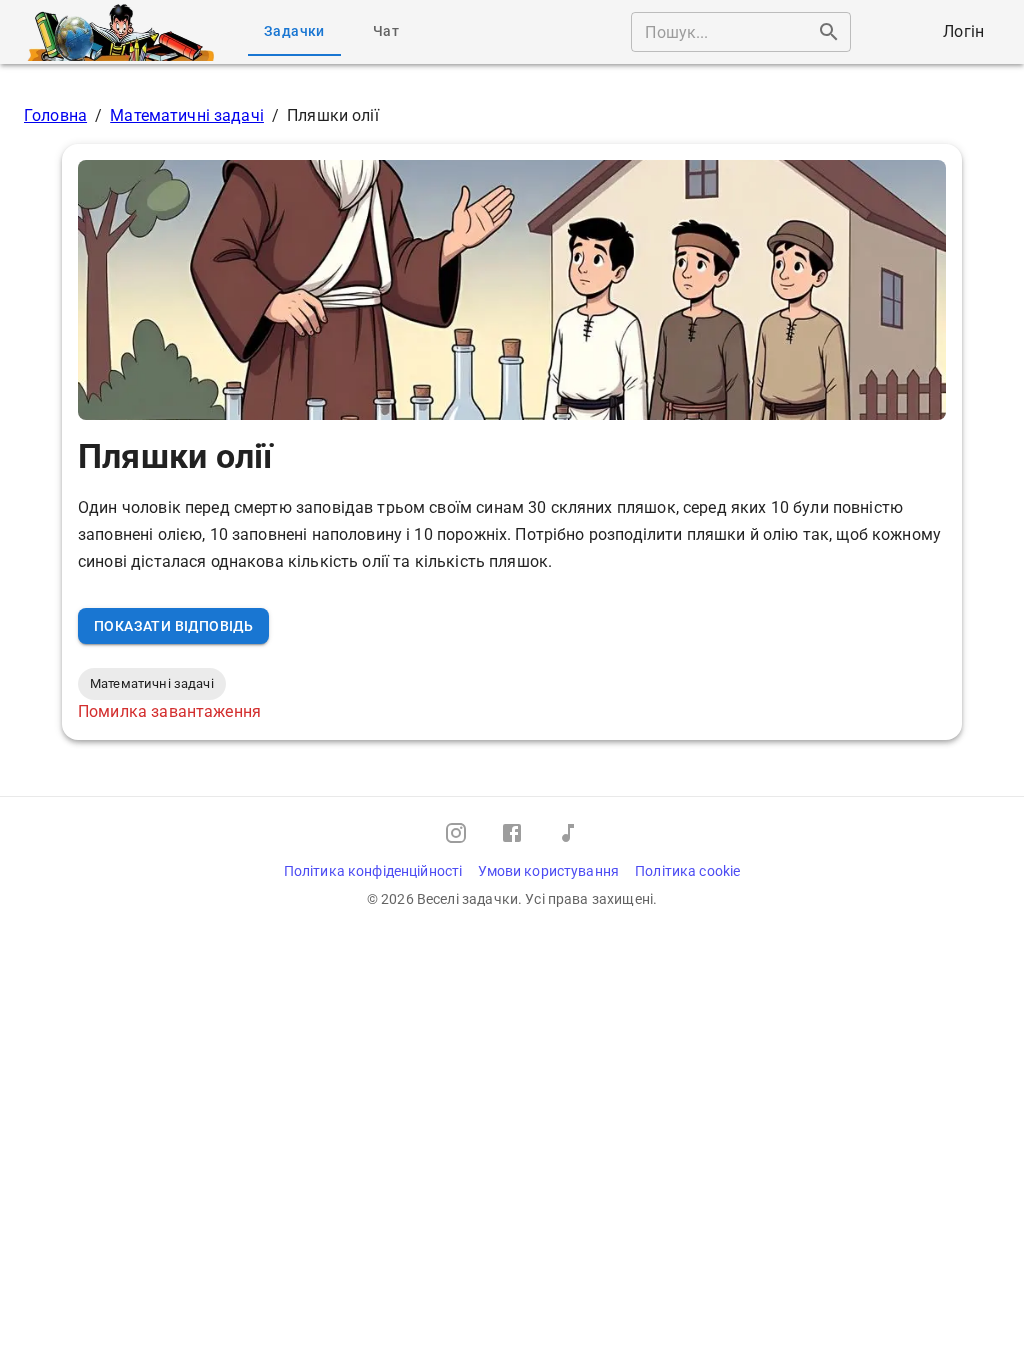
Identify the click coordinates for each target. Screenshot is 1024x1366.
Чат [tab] (386, 31)
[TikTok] (568, 833)
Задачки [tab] (294, 31)
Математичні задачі (187, 115)
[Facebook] (512, 833)
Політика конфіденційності (373, 871)
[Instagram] (456, 833)
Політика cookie (687, 871)
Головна (55, 115)
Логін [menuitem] (963, 31)
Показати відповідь (173, 626)
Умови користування (548, 871)
